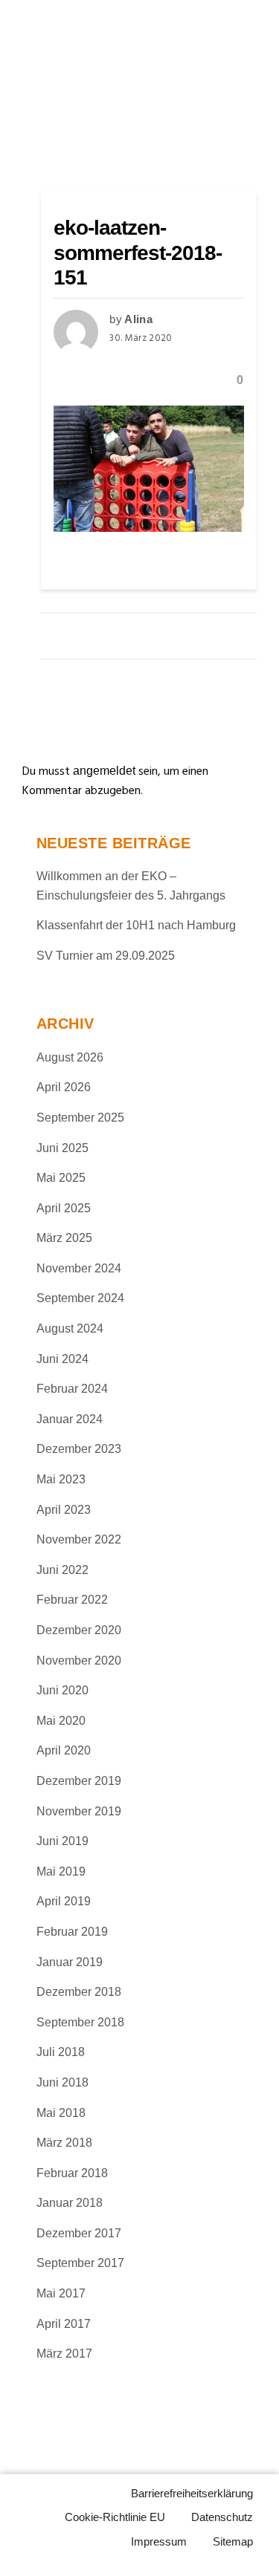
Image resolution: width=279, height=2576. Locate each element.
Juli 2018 (61, 2052)
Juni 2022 (62, 1570)
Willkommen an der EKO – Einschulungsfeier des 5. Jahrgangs (131, 886)
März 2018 (64, 2143)
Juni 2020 (62, 1690)
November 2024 (79, 1268)
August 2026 (70, 1057)
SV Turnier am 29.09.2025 (106, 956)
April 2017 (64, 2324)
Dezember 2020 (79, 1630)
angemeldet (104, 771)
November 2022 (79, 1539)
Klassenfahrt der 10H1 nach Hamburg (136, 925)
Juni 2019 (62, 1841)
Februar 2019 (72, 1932)
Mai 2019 (61, 1871)
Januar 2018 (70, 2203)
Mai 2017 (61, 2293)
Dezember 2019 (79, 1781)
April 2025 (64, 1208)
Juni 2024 (62, 1359)
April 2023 (64, 1510)
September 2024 (80, 1298)
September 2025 (80, 1118)
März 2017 (64, 2354)
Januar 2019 (70, 1962)
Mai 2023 (61, 1479)
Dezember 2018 (79, 1992)
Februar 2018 (72, 2173)
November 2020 (79, 1661)
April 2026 (64, 1087)
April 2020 (64, 1750)
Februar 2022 (72, 1600)
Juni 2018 (62, 2082)
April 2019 (64, 1901)
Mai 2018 (61, 2113)
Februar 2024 (72, 1389)
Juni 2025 (62, 1148)
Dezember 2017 (79, 2233)
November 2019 (79, 1811)
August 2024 (70, 1328)
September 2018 (80, 2022)
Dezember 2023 (79, 1449)
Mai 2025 (61, 1178)
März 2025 (64, 1238)
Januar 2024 (70, 1419)
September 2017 (80, 2263)
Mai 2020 (61, 1721)
